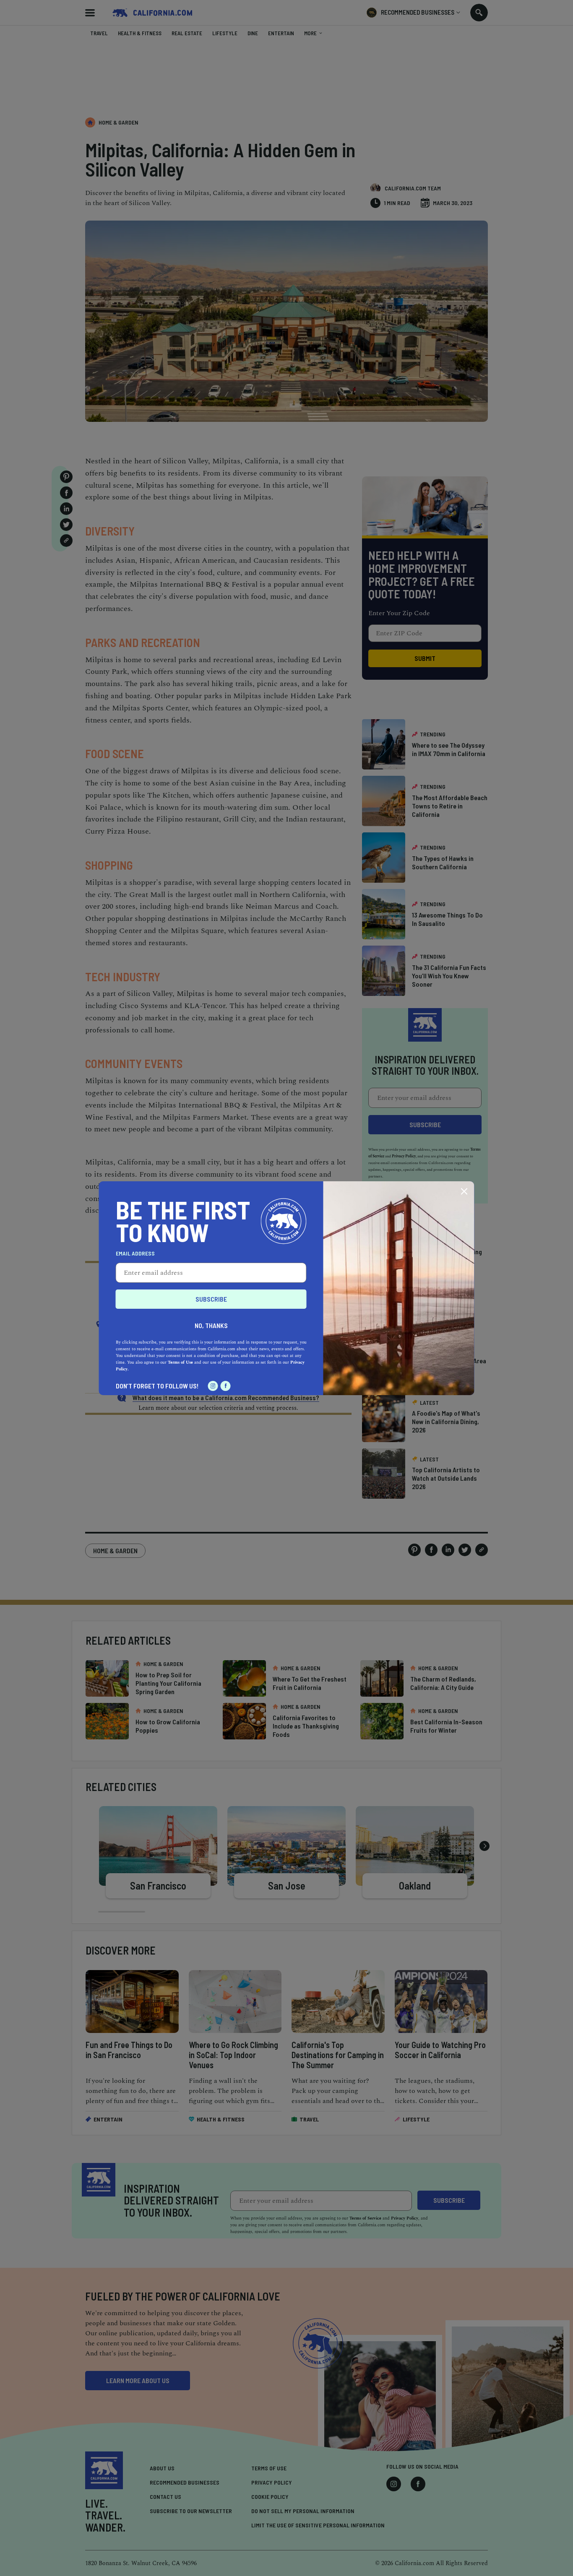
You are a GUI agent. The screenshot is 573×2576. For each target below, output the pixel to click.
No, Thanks (211, 1325)
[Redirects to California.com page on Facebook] (226, 1386)
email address (135, 1253)
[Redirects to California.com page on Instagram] (213, 1386)
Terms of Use (180, 1362)
